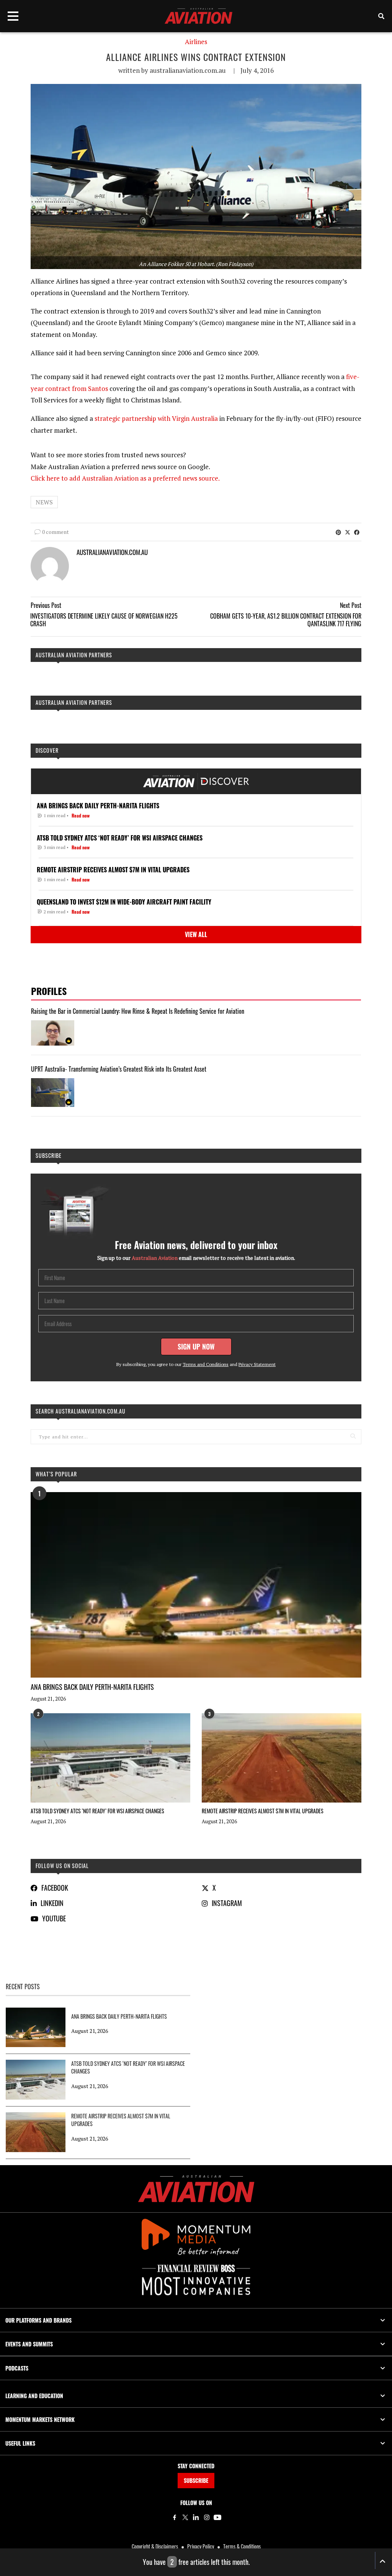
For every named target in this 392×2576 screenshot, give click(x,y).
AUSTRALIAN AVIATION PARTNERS (74, 655)
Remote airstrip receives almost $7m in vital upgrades (263, 1811)
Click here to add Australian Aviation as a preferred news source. (125, 478)
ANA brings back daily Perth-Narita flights (92, 1687)
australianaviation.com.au (188, 70)
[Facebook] (175, 2517)
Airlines (196, 42)
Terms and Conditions (206, 1364)
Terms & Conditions (242, 2546)
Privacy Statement (257, 1364)
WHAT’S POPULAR (56, 1474)
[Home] (196, 2189)
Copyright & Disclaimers (155, 2546)
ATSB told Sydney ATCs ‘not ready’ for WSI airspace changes (97, 1811)
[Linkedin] (196, 2517)
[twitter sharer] (348, 532)
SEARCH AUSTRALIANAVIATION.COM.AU (81, 1411)
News (44, 502)
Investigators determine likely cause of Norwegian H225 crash (104, 620)
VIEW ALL (196, 934)
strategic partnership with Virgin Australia (156, 418)
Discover (47, 750)
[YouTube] (217, 2517)
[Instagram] (207, 2517)
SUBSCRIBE (196, 2480)
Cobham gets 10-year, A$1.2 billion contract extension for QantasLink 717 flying (286, 620)
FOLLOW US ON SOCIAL (62, 1866)
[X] (185, 2517)
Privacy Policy (201, 2546)
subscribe (49, 1155)
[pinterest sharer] (338, 532)
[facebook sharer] (357, 532)
